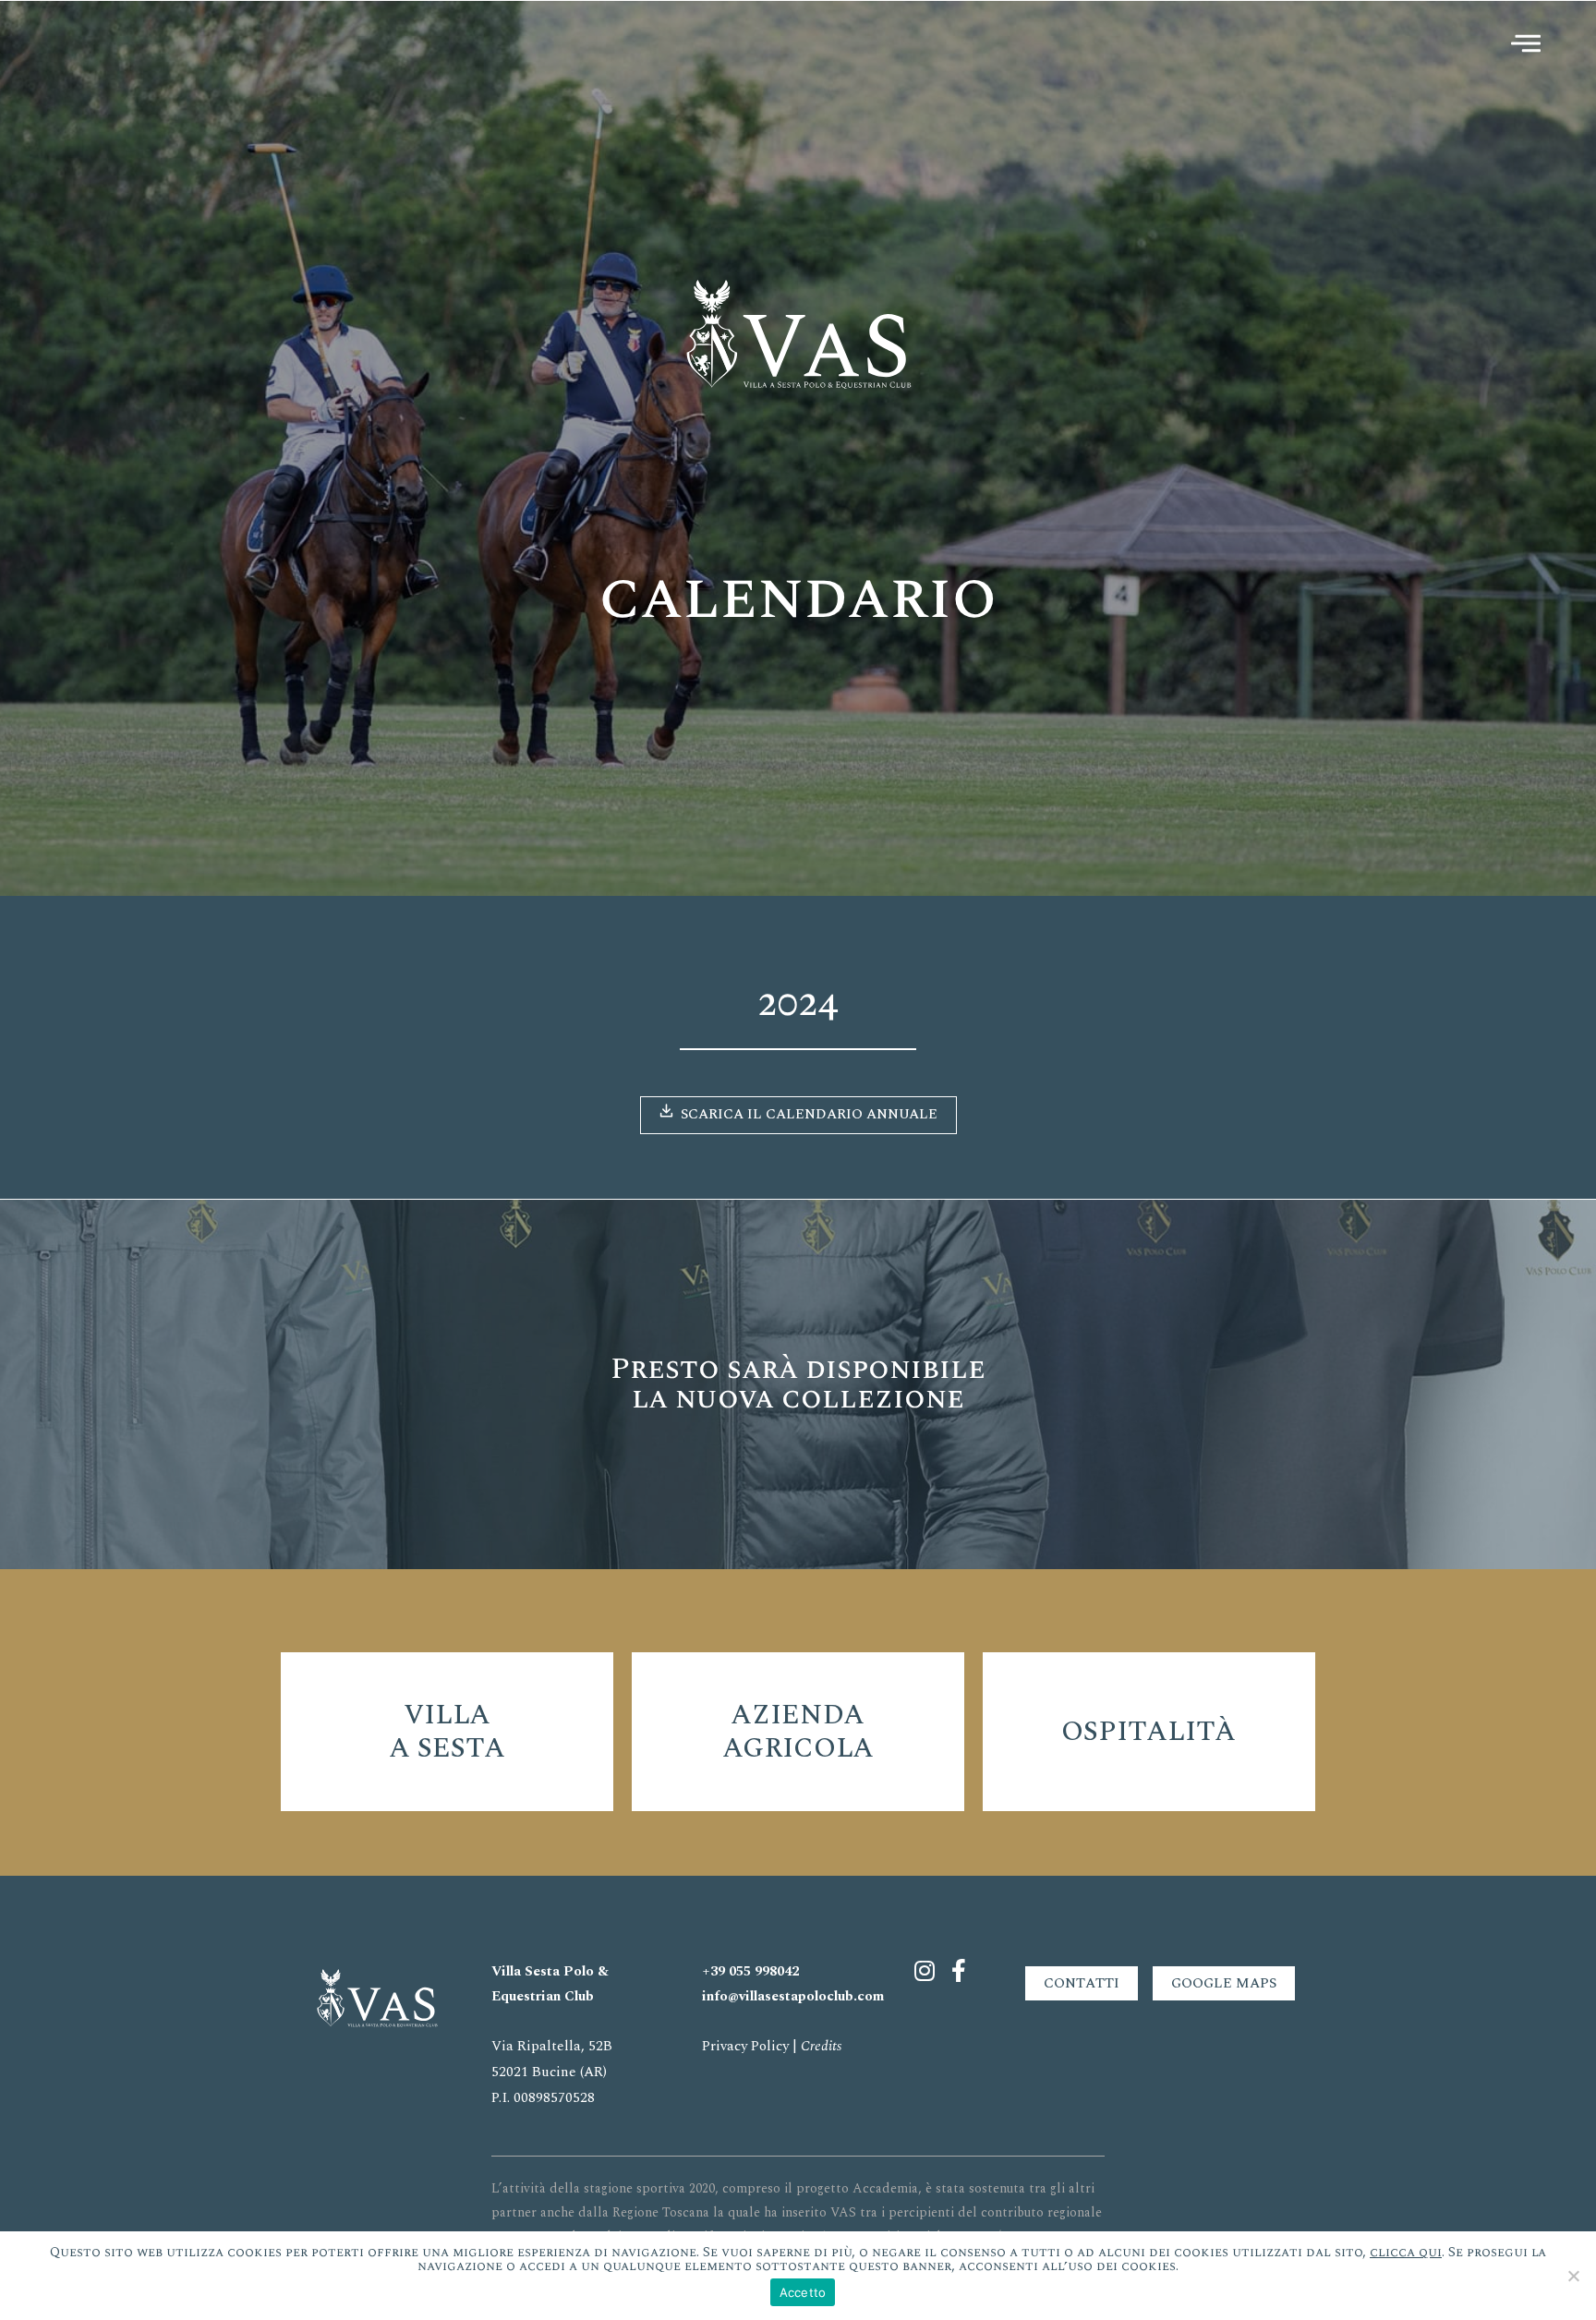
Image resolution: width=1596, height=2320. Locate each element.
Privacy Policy (745, 2046)
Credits (821, 2046)
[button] (798, 1115)
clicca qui (1406, 2252)
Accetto (803, 2292)
